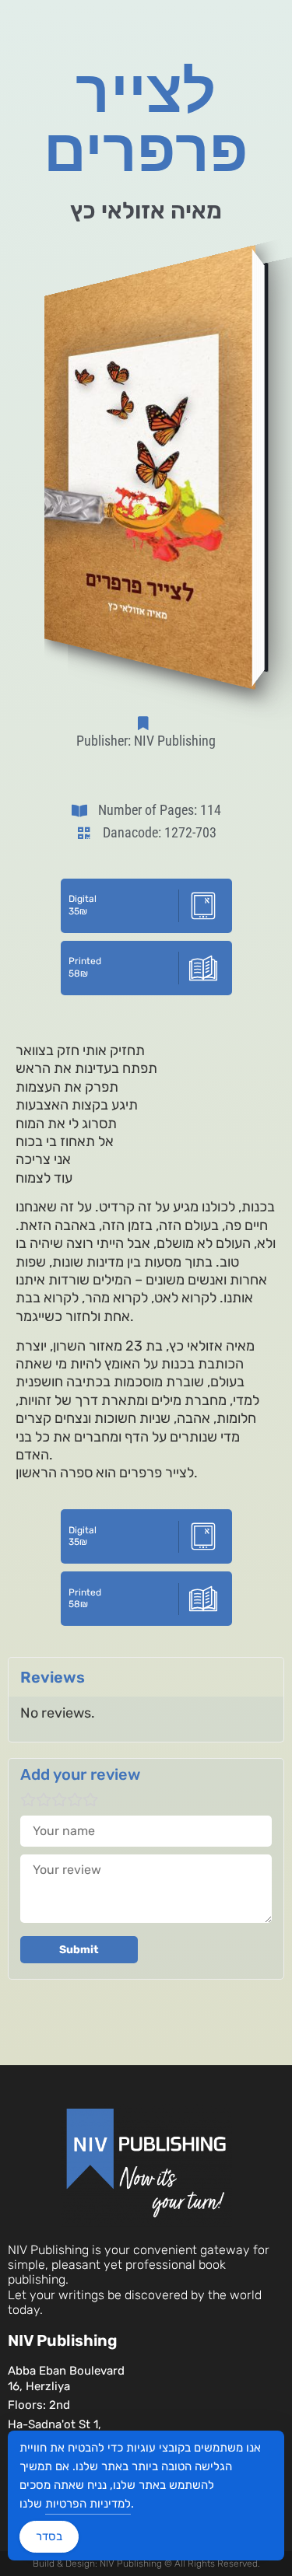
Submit (79, 1950)
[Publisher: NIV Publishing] (146, 723)
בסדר (49, 2536)
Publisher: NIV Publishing (146, 741)
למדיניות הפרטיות (88, 2504)
